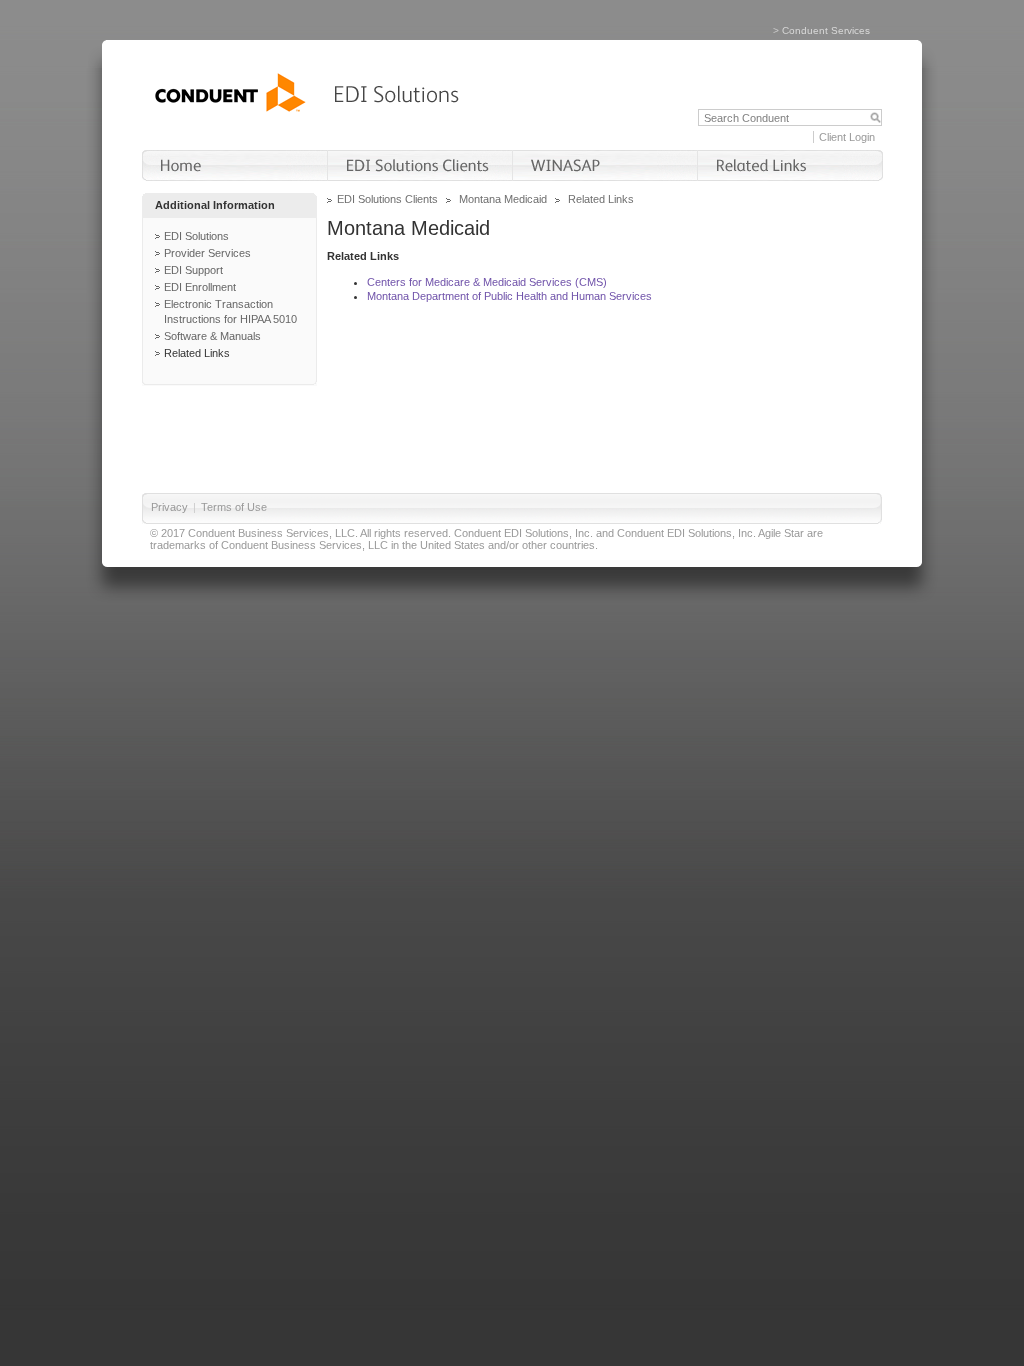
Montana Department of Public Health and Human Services (509, 296)
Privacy (169, 507)
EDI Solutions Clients (387, 199)
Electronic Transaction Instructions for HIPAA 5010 (230, 311)
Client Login (847, 137)
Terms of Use (234, 507)
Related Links (197, 353)
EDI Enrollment (200, 287)
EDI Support (193, 270)
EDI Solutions (196, 236)
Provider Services (207, 253)
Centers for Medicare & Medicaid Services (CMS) (487, 282)
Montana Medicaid (503, 199)
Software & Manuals (212, 336)
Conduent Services (826, 30)
